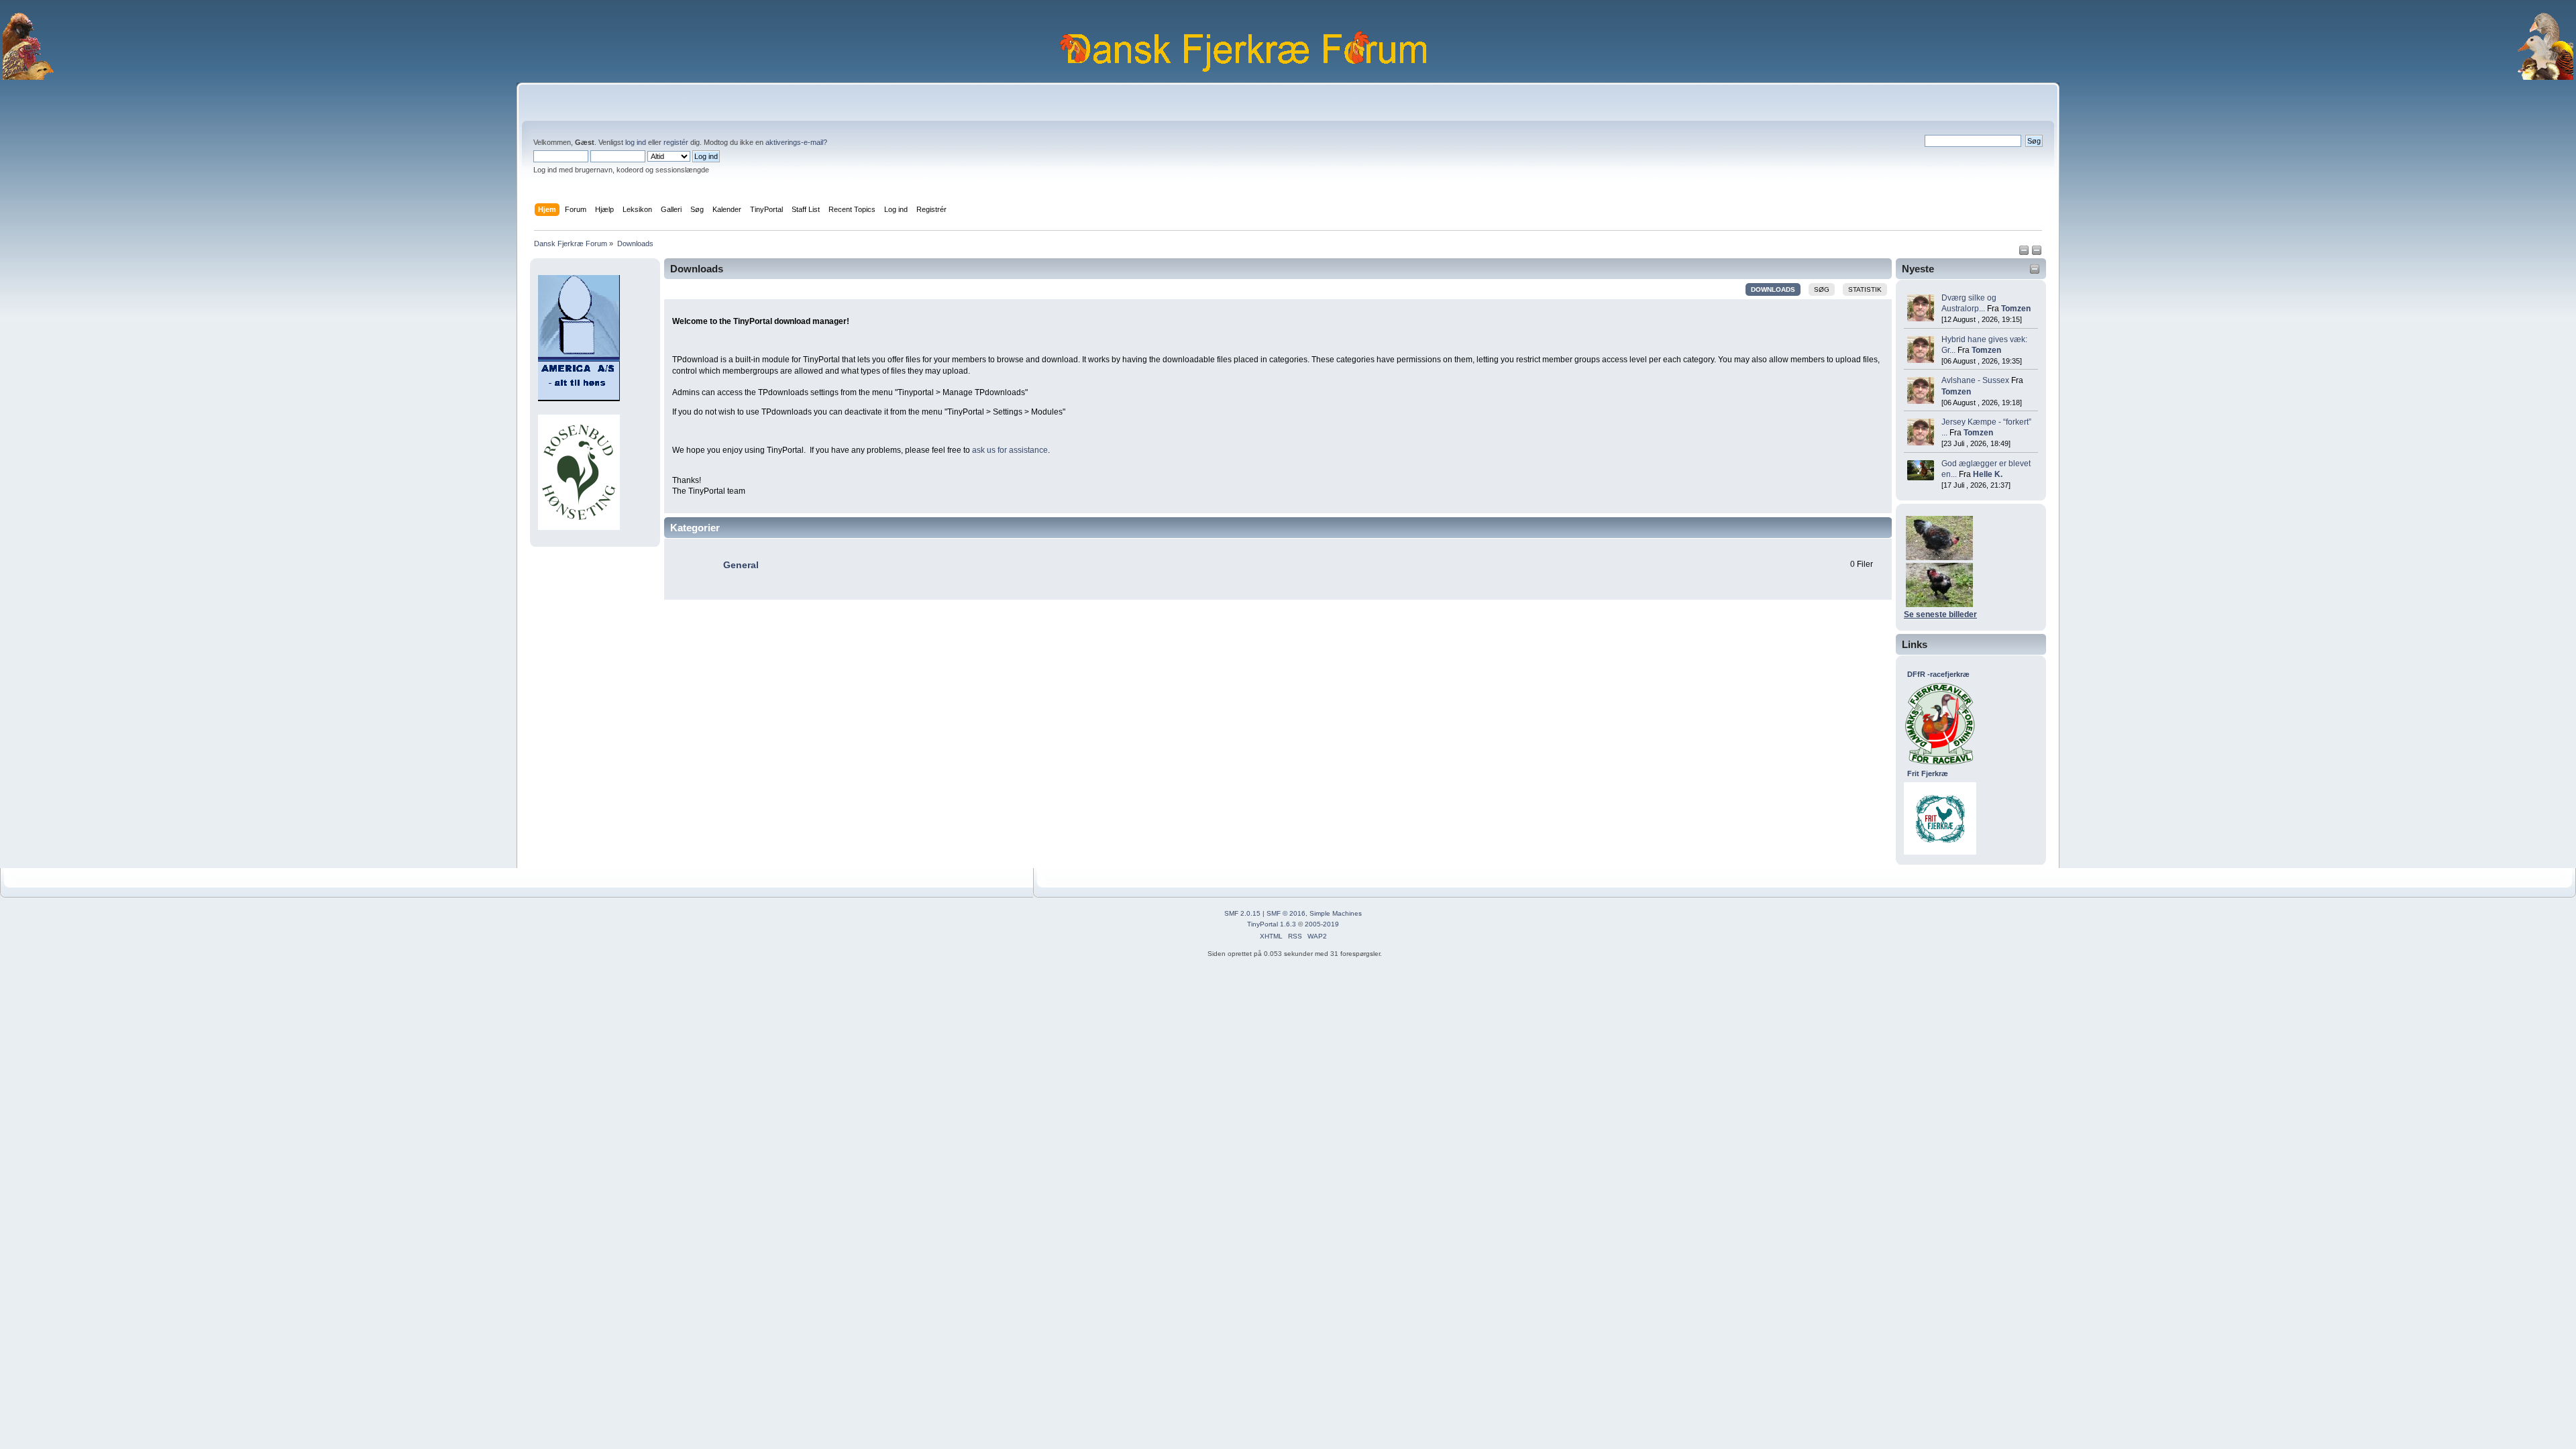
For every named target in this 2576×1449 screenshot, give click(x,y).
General (741, 565)
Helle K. (1988, 474)
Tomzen (2016, 309)
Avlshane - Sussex (1975, 380)
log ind (636, 142)
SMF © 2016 (1286, 913)
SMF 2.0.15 (1242, 913)
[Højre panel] (2037, 253)
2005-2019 (1322, 924)
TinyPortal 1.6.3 (1272, 924)
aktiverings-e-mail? (796, 142)
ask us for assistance (1010, 450)
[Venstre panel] (2025, 253)
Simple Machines (1336, 913)
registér (676, 142)
